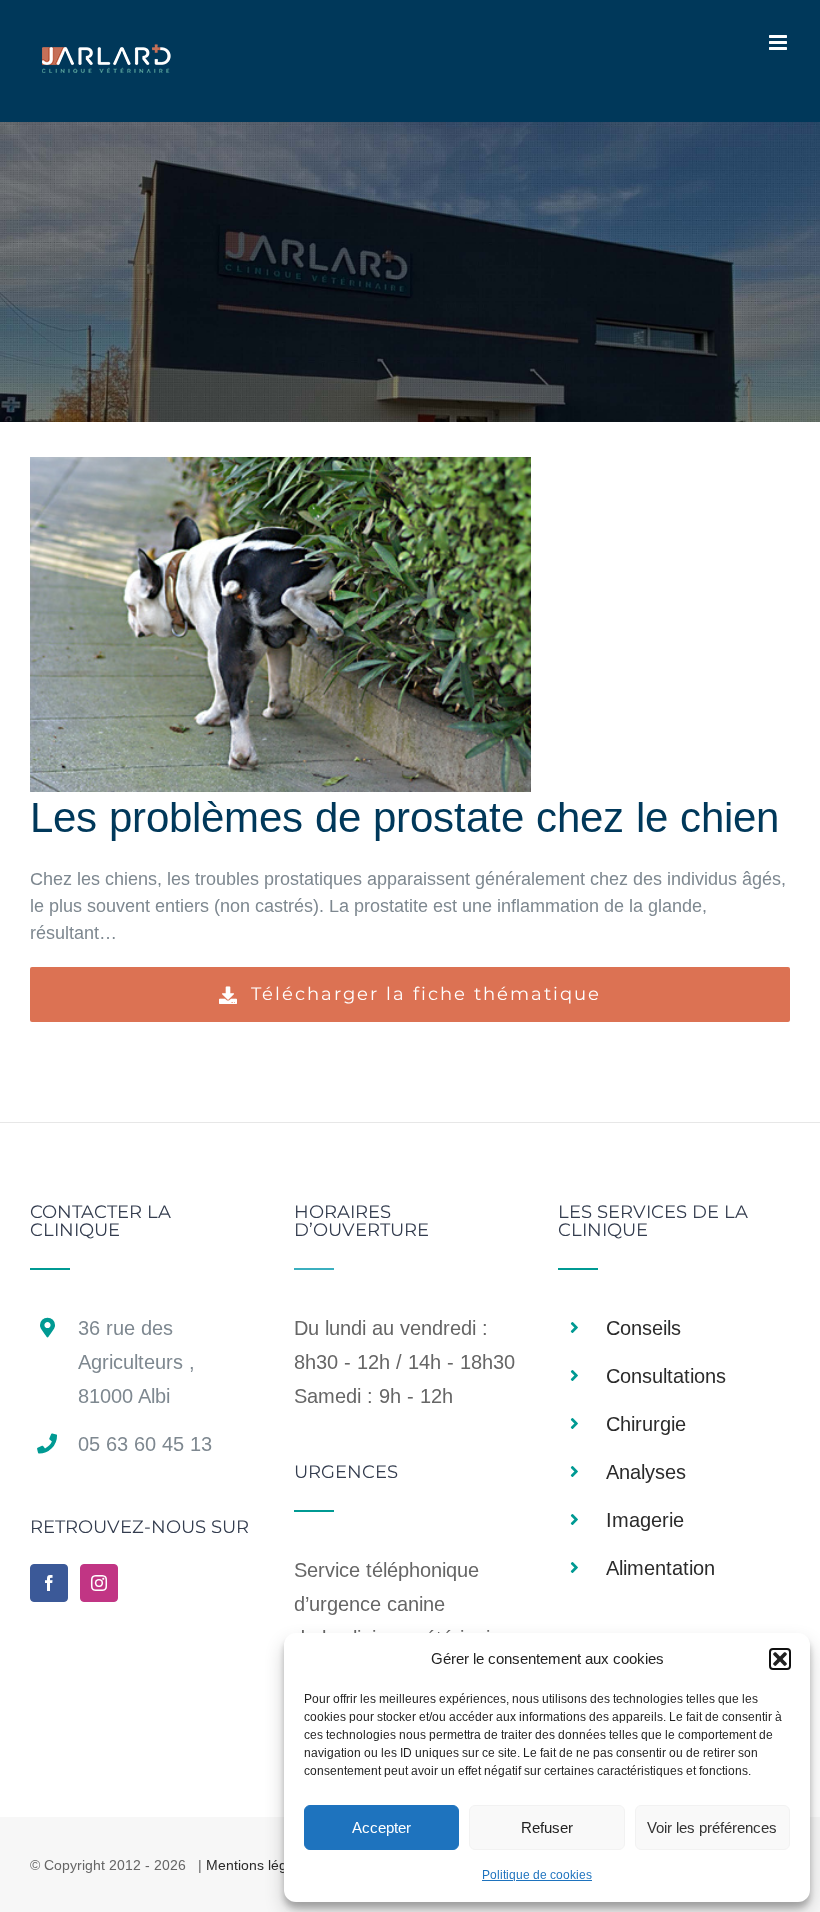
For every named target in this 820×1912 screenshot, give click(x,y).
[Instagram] (99, 1583)
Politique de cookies (537, 1875)
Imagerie (645, 1520)
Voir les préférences (712, 1827)
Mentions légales (259, 1865)
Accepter (381, 1827)
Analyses (646, 1472)
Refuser (547, 1827)
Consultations (666, 1376)
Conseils (643, 1328)
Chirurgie (646, 1424)
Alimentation (660, 1568)
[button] (780, 1659)
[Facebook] (49, 1583)
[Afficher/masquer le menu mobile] (779, 42)
